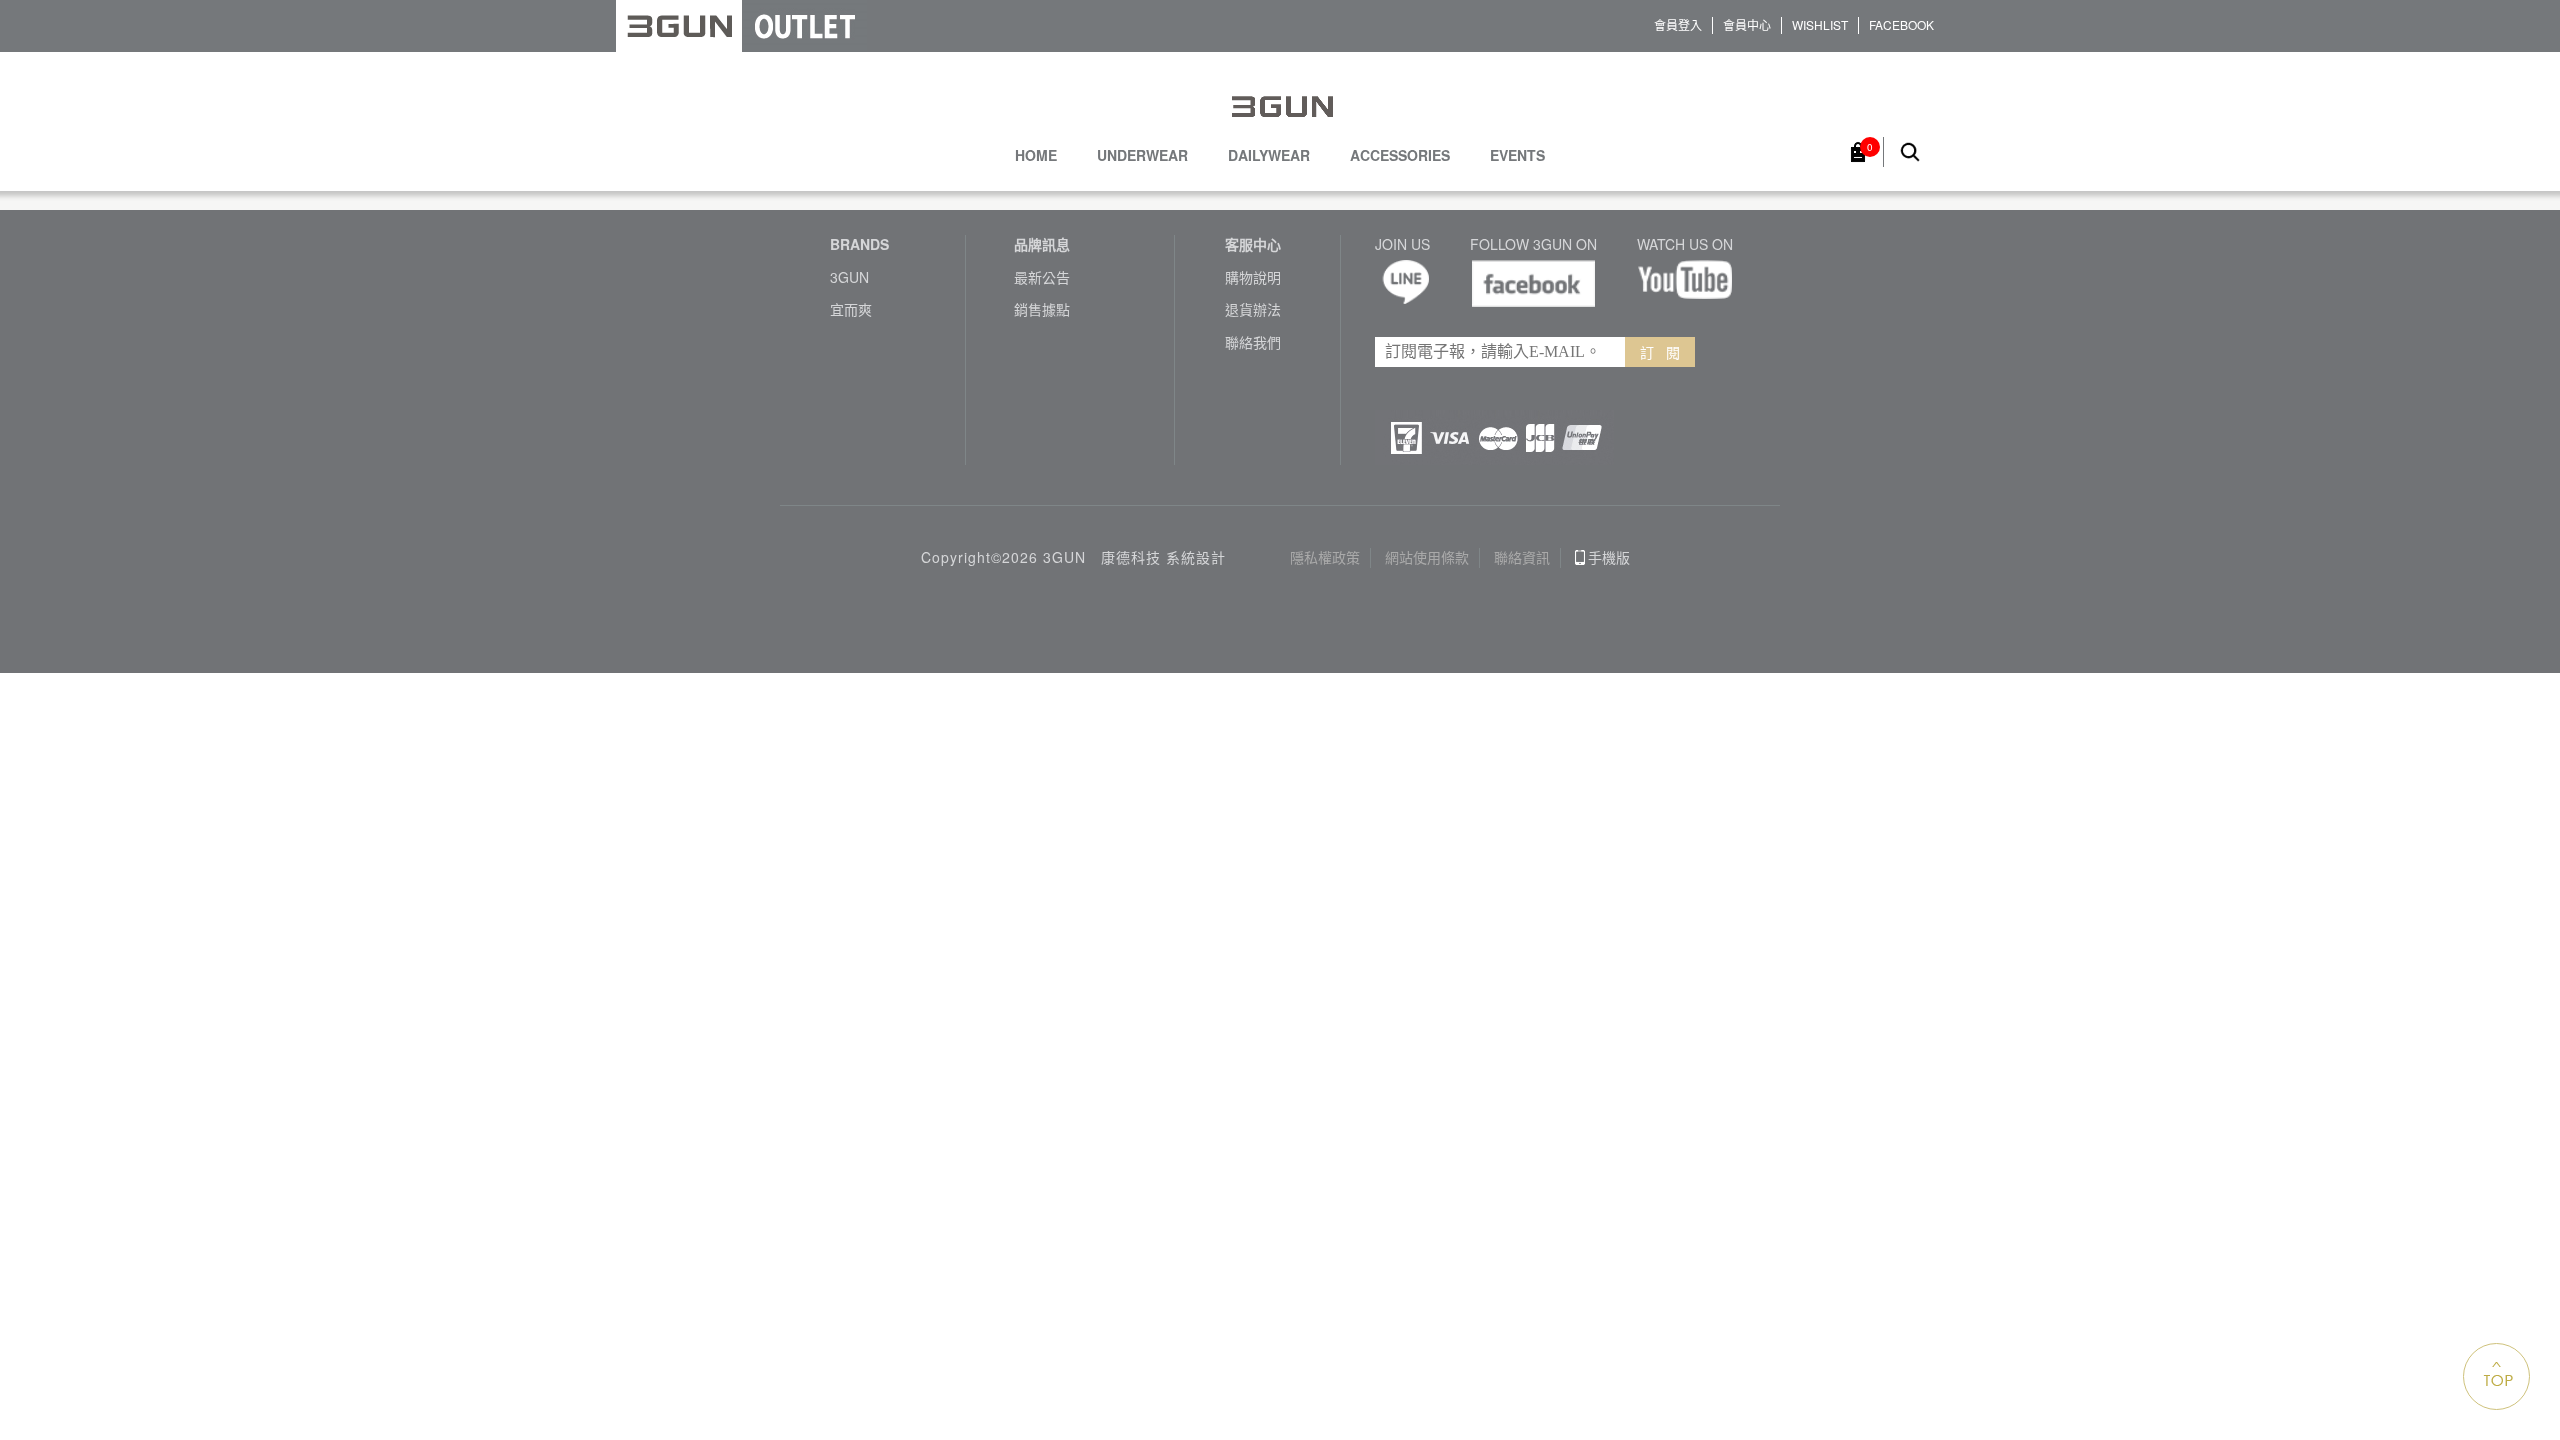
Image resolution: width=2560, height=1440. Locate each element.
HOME (1036, 155)
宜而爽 (851, 309)
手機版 (1609, 557)
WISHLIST (1820, 25)
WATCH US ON (1685, 244)
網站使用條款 (1427, 557)
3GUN (849, 277)
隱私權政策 (1325, 557)
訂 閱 (1660, 352)
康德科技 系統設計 (1163, 557)
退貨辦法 (1253, 309)
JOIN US (1402, 244)
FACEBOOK (1901, 25)
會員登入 (1678, 25)
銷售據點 (1042, 309)
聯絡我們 (1253, 342)
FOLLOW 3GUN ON (1533, 244)
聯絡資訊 (1522, 557)
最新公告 (1042, 277)
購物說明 (1253, 277)
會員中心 (1747, 25)
